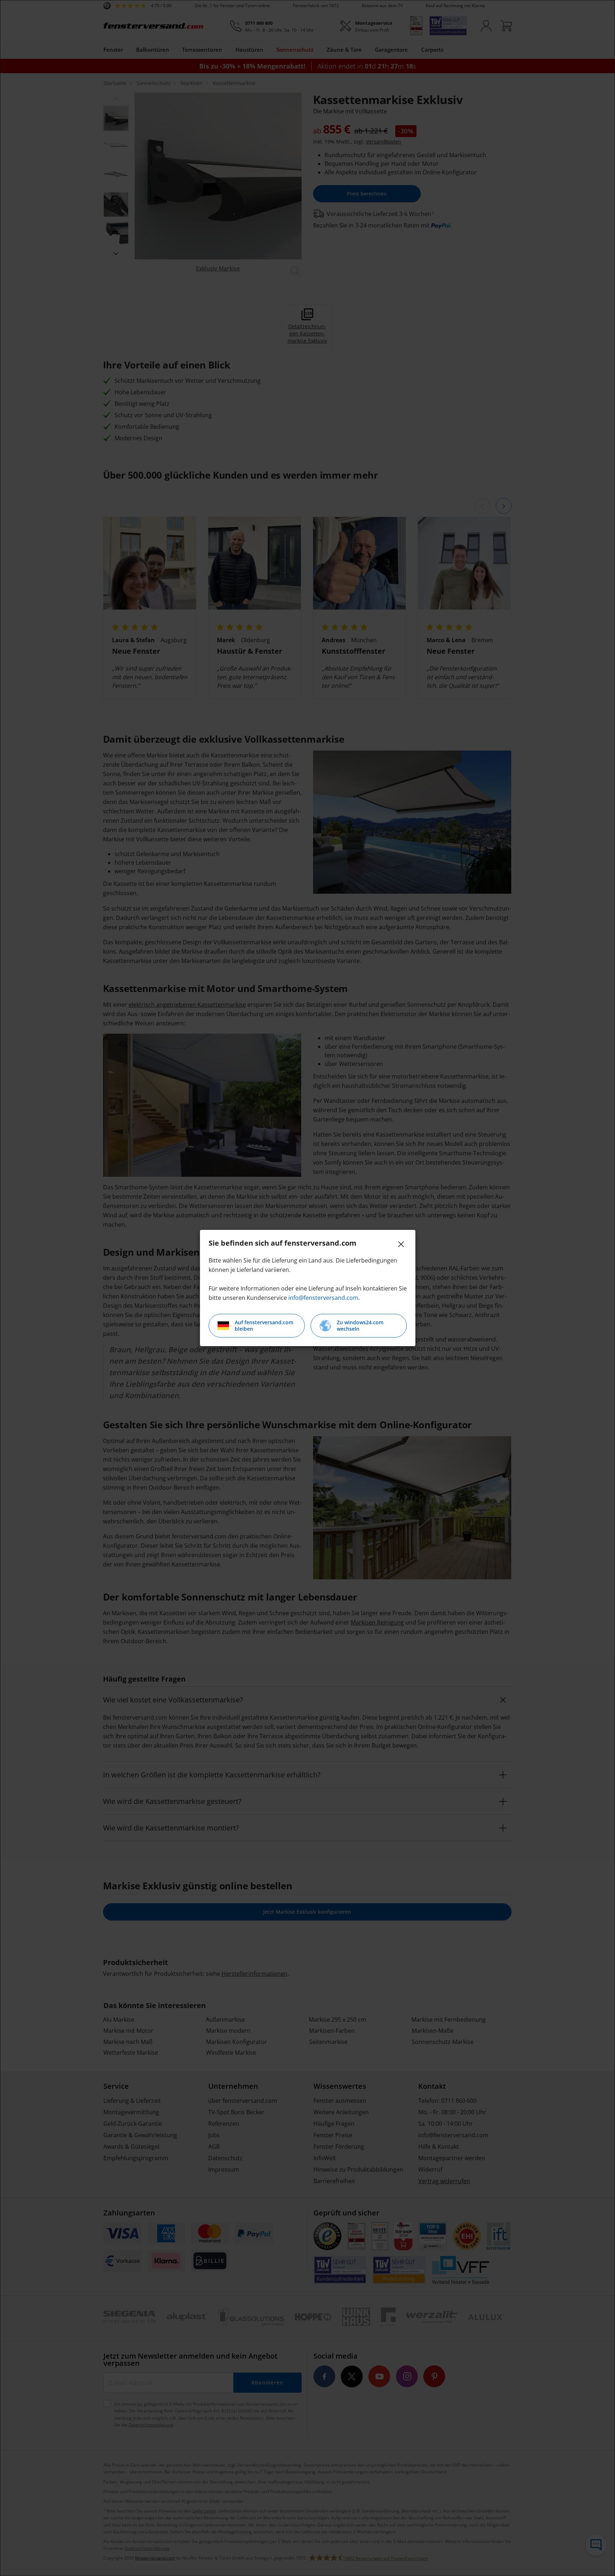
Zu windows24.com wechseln (360, 1325)
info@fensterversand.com (323, 1298)
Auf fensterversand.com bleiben (264, 1325)
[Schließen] (401, 1244)
